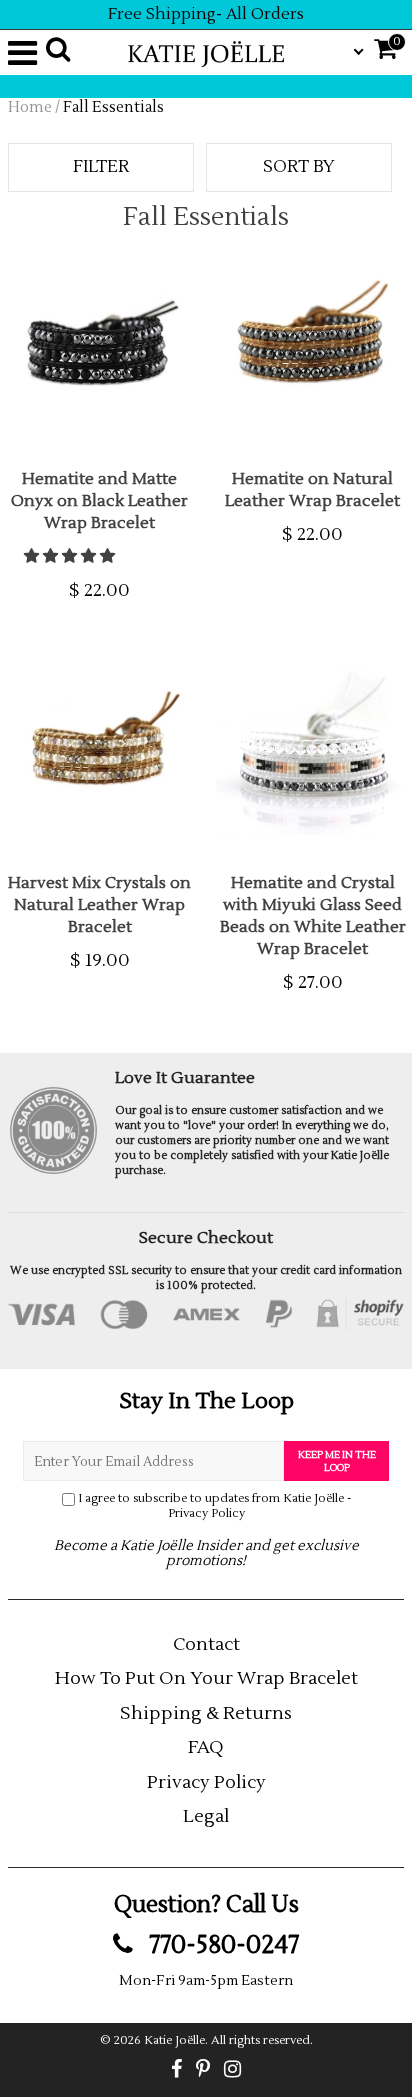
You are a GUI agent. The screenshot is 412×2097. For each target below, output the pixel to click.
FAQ (206, 1747)
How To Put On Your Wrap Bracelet (206, 1678)
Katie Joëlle (174, 2040)
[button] (71, 556)
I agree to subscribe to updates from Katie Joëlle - (214, 1506)
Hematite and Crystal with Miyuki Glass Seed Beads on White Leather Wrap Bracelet (313, 916)
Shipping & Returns (206, 1713)
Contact (206, 1644)
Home (30, 107)
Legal (206, 1816)
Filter (101, 167)
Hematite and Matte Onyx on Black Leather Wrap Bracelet (99, 501)
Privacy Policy (206, 1513)
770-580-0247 (221, 1945)
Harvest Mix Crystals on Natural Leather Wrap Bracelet (99, 905)
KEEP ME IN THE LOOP (337, 1461)
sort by (299, 167)
